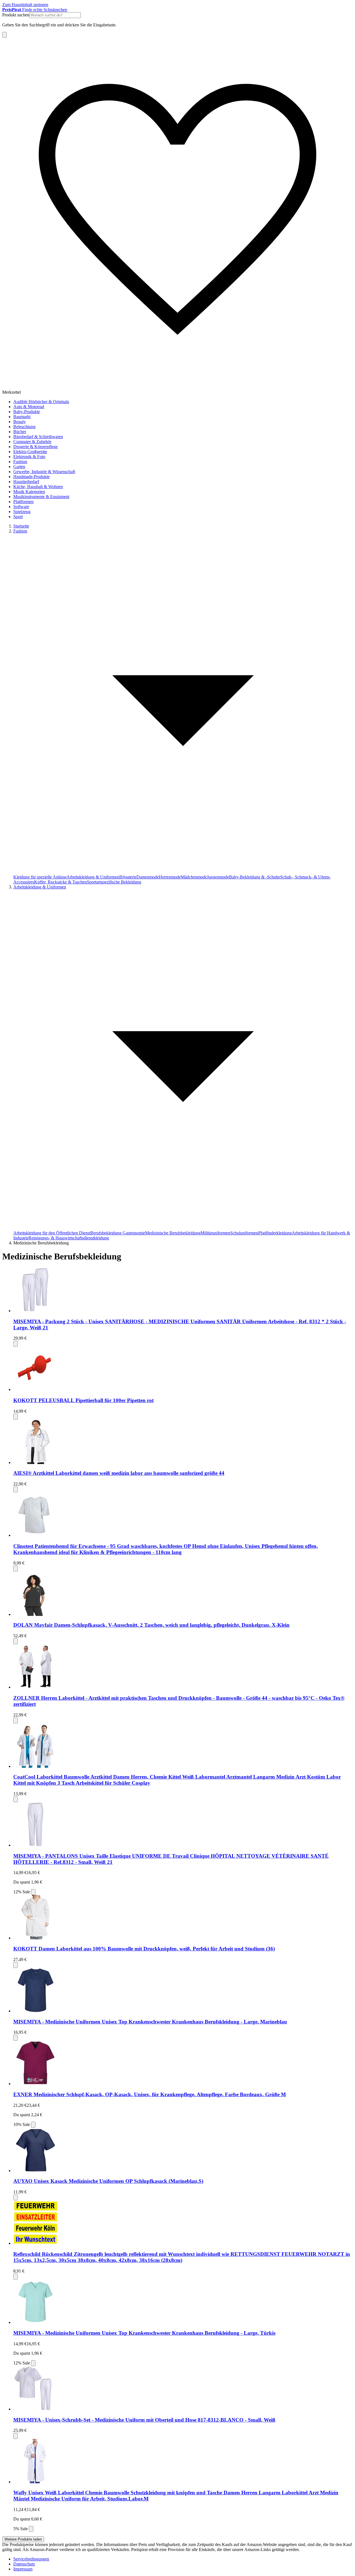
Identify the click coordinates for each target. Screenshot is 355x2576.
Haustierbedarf (26, 482)
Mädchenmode (194, 877)
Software (21, 507)
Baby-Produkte (27, 412)
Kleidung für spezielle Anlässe (40, 877)
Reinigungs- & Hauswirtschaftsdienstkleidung (69, 1238)
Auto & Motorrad (29, 407)
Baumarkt (22, 417)
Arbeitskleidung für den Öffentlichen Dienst (52, 1233)
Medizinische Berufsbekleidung (173, 1233)
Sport (18, 517)
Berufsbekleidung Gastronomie (118, 1233)
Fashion (20, 462)
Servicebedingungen (31, 2559)
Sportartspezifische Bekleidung (114, 882)
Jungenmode (218, 877)
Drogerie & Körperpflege (35, 447)
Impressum (23, 2569)
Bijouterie (128, 877)
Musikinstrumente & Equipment (41, 497)
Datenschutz (24, 2564)
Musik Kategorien (29, 492)
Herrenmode (170, 877)
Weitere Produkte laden (23, 2539)
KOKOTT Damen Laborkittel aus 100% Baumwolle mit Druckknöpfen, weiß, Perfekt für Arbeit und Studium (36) (144, 1949)
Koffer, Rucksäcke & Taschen (60, 882)
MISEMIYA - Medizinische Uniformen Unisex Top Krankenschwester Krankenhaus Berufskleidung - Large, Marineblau (150, 2022)
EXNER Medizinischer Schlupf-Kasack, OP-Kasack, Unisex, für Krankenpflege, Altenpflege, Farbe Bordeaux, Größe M (150, 2094)
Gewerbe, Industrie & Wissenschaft (44, 472)
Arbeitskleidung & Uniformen (93, 877)
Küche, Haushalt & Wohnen (38, 487)
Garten (19, 467)
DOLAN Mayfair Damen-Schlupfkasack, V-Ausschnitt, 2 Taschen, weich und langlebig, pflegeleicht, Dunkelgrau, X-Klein (151, 1625)
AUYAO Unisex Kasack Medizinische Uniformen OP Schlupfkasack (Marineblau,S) (108, 2181)
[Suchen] (4, 35)
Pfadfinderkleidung (275, 1233)
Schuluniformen (244, 1233)
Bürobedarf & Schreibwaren (38, 437)
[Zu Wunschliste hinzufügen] (16, 1344)
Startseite (21, 526)
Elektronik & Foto (29, 457)
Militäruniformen (215, 1233)
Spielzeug (22, 512)
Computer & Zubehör (32, 442)
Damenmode (148, 877)
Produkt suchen (16, 15)
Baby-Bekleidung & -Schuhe (255, 877)
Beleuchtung (24, 427)
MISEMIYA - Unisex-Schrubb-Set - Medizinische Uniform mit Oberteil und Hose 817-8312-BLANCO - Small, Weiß (144, 2420)
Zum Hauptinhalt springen (25, 5)
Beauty (20, 422)
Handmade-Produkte (31, 477)
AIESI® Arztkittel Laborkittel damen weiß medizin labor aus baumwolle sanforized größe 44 (119, 1473)
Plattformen (23, 502)
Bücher (20, 432)
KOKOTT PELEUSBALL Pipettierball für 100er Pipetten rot (83, 1400)
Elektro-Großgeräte (30, 452)
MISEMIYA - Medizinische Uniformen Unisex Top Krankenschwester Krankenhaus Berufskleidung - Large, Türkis (144, 2333)
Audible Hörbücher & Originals (41, 402)
